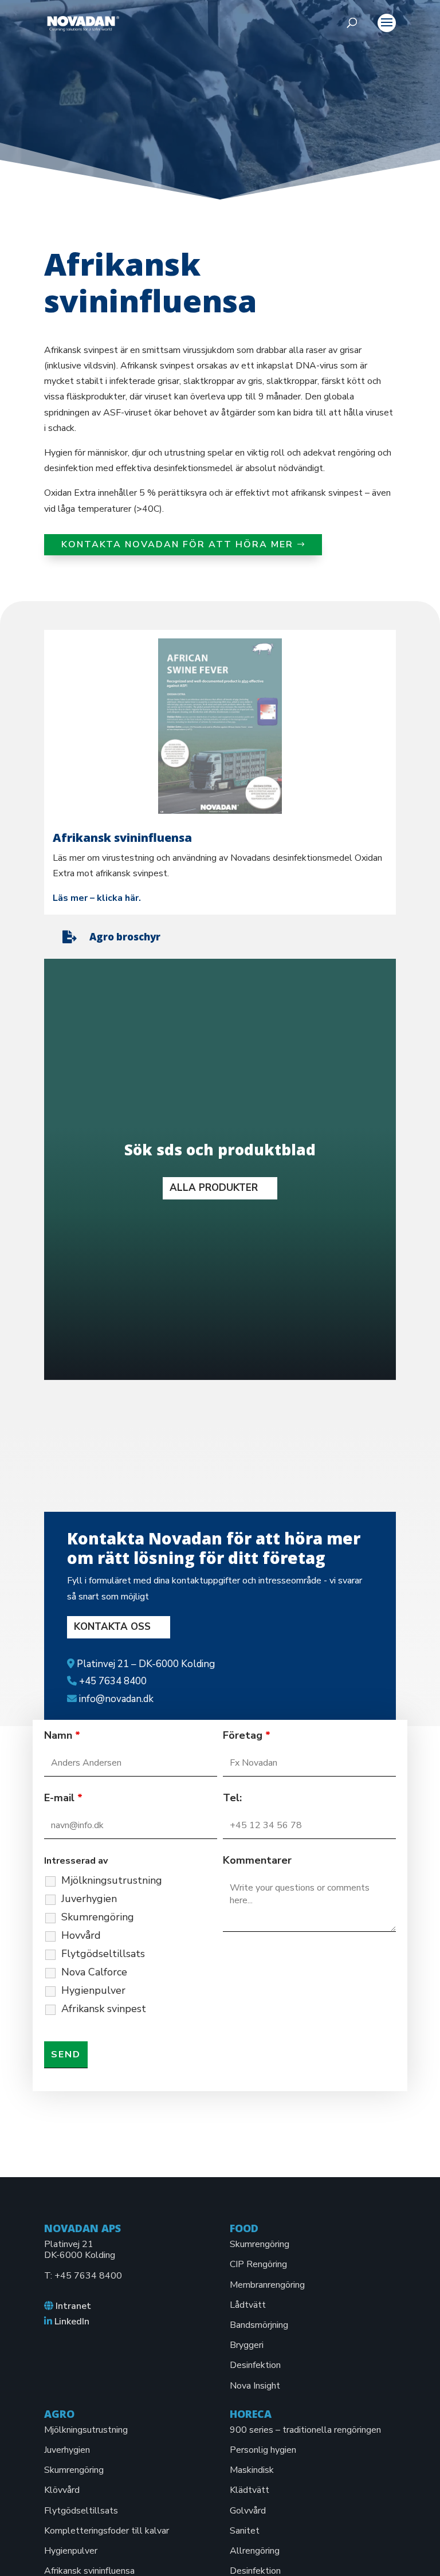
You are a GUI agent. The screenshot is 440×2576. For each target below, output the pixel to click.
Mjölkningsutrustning (112, 1880)
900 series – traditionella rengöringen (305, 2430)
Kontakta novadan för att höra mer (177, 544)
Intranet (73, 2306)
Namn (62, 1735)
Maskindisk (252, 2470)
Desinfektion (255, 2365)
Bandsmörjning (259, 2325)
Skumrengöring (98, 1917)
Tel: (232, 1798)
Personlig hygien (263, 2450)
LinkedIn (72, 2322)
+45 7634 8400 (88, 2276)
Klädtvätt (250, 2490)
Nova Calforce (94, 1972)
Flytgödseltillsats (103, 1954)
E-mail (63, 1798)
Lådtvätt (248, 2305)
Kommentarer (257, 1860)
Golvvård (248, 2511)
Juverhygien (89, 1899)
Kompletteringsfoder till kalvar (107, 2531)
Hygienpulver (93, 1990)
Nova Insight (255, 2386)
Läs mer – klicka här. (97, 898)
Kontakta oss (112, 1627)
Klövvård (62, 2490)
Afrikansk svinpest (104, 2009)
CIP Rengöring (258, 2264)
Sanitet (245, 2531)
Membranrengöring (267, 2285)
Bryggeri (247, 2345)
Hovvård (81, 1935)
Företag (247, 1735)
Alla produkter (214, 1188)
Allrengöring (255, 2551)
